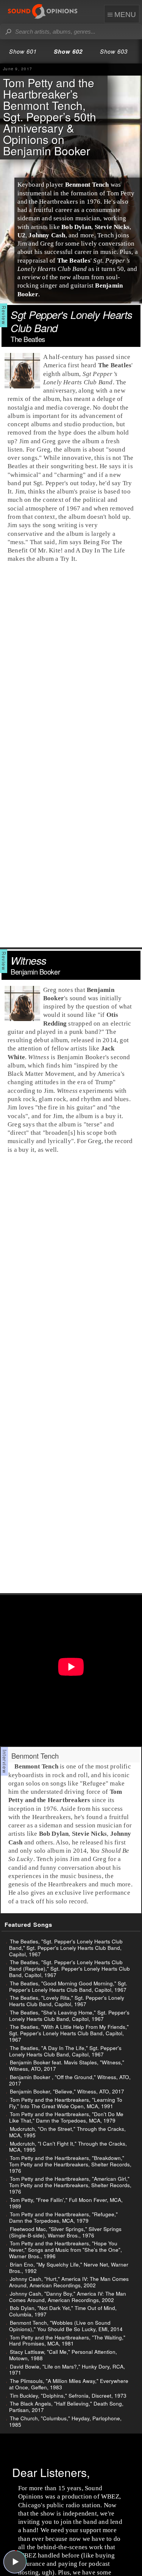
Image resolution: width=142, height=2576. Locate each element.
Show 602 (68, 51)
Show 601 (23, 51)
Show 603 (114, 51)
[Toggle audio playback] (15, 2562)
